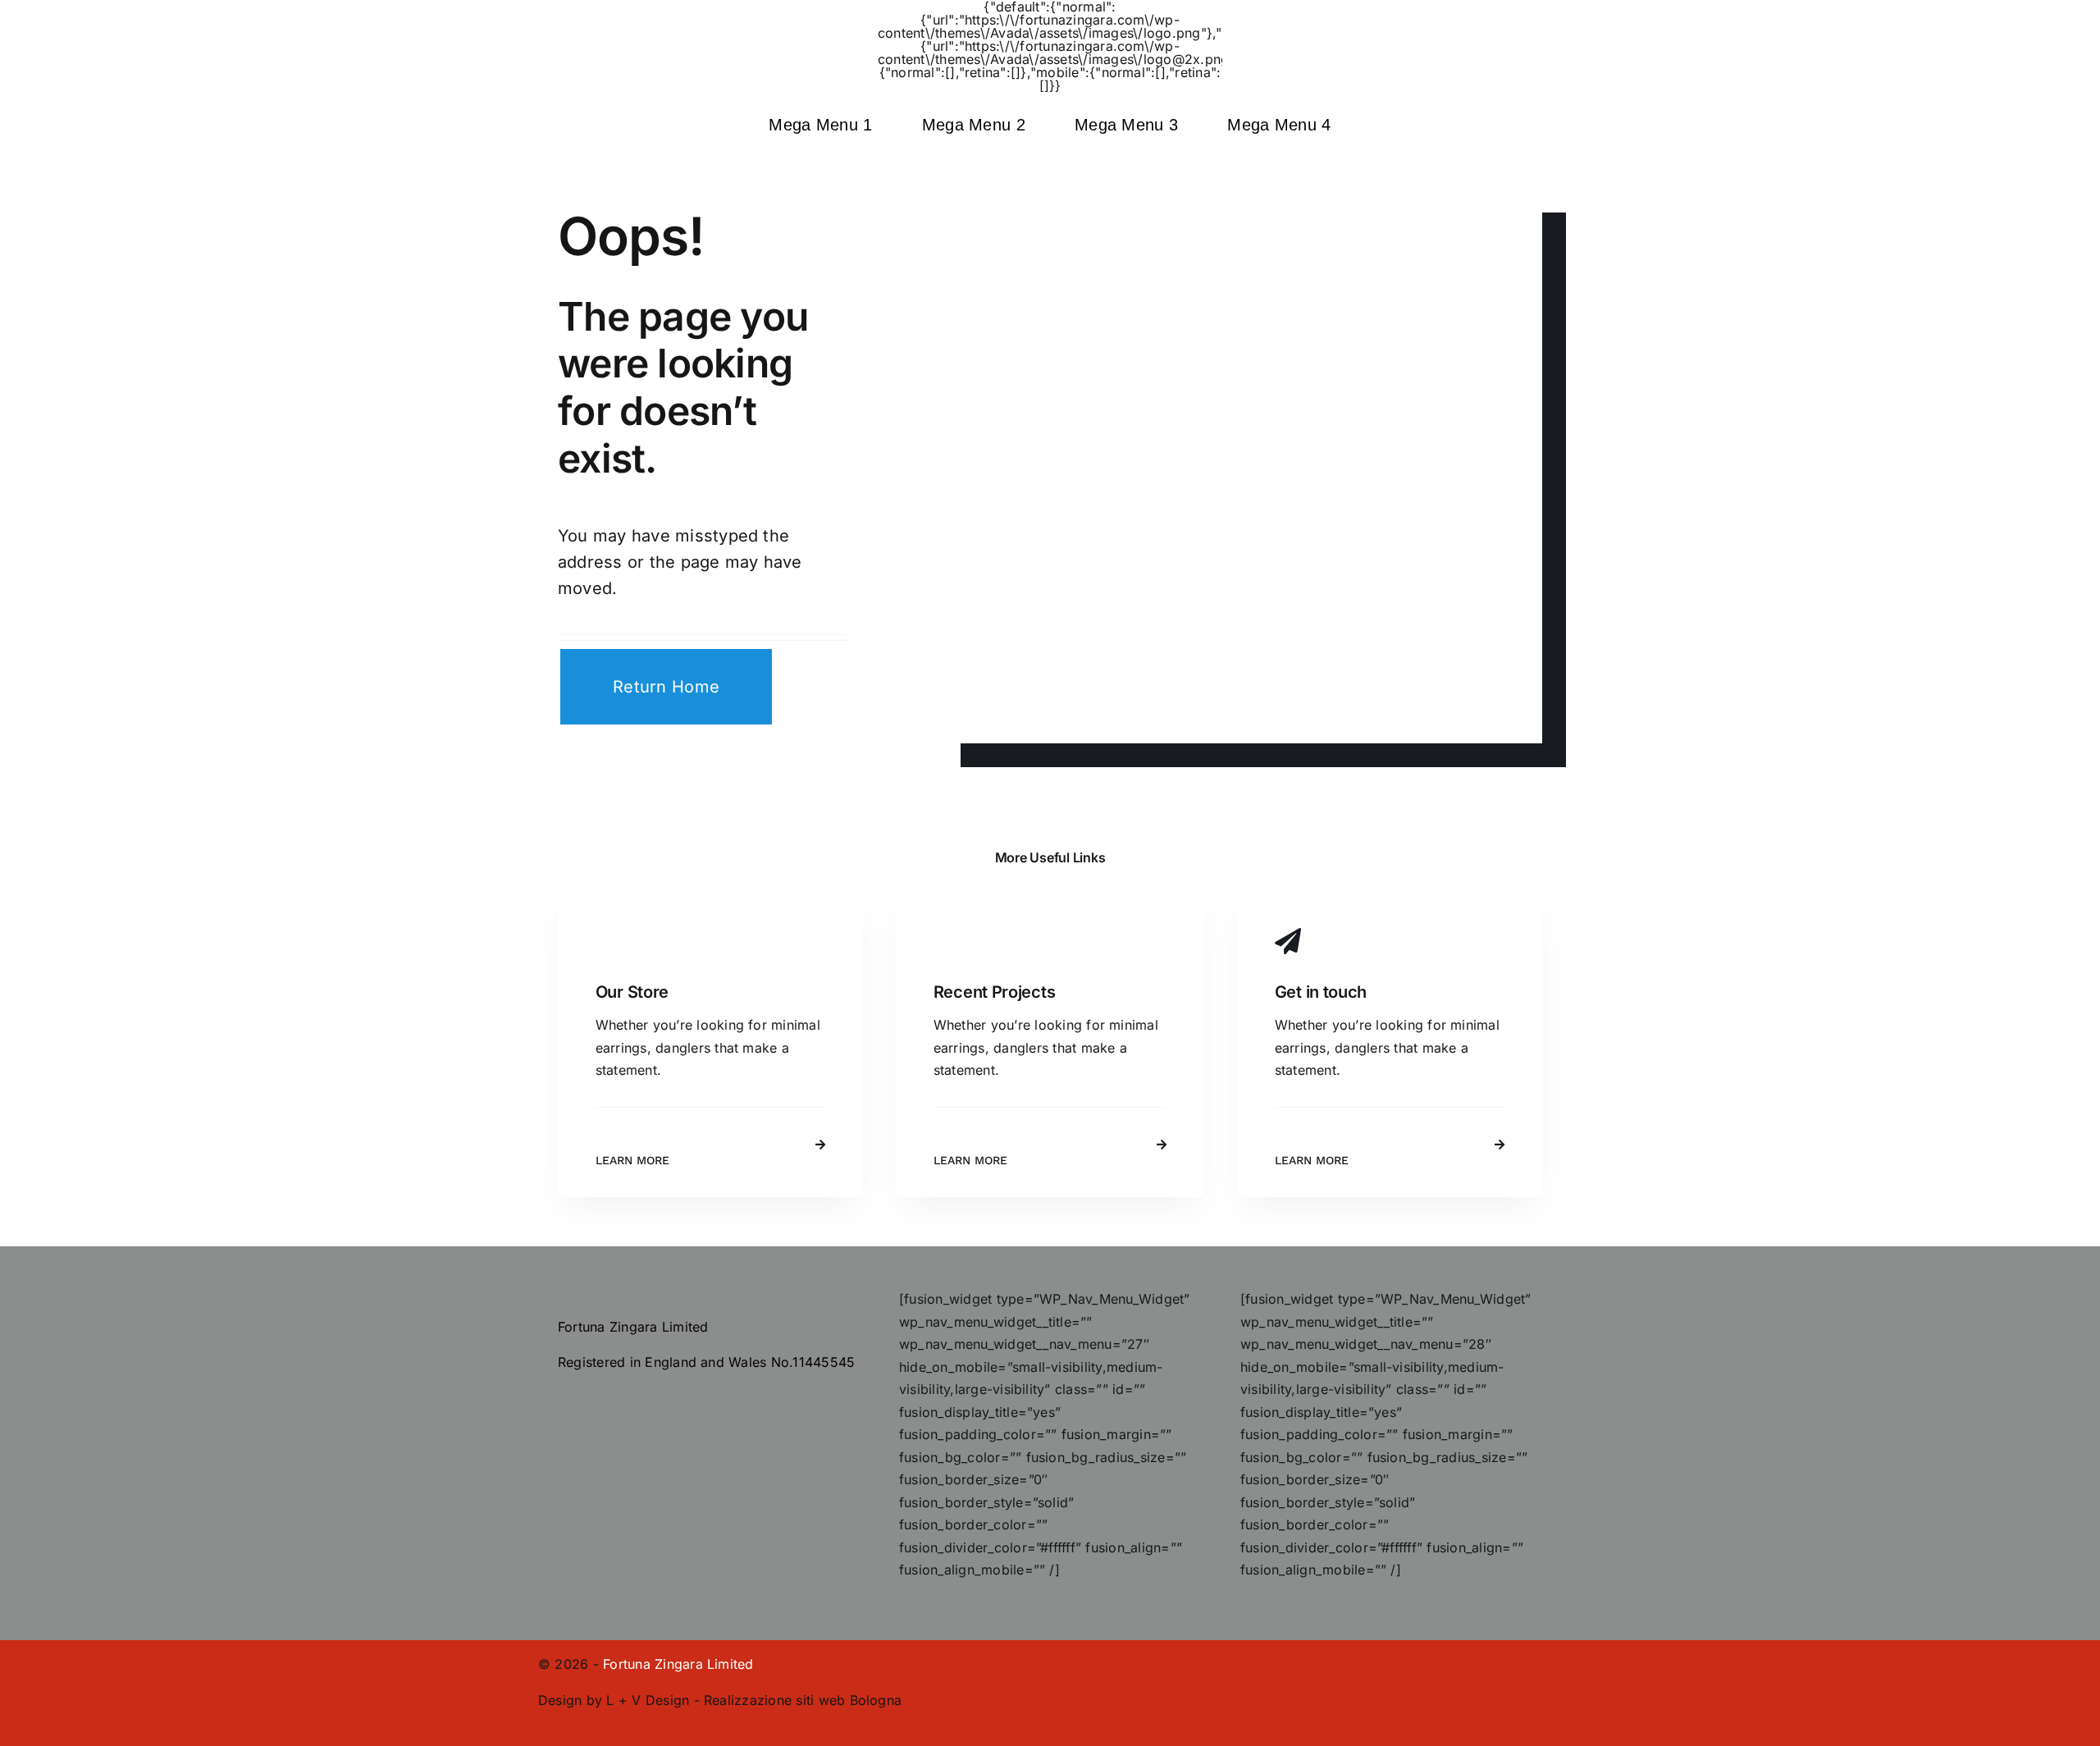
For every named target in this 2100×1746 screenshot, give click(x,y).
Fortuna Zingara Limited (678, 1664)
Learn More (632, 1160)
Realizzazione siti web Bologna (803, 1700)
